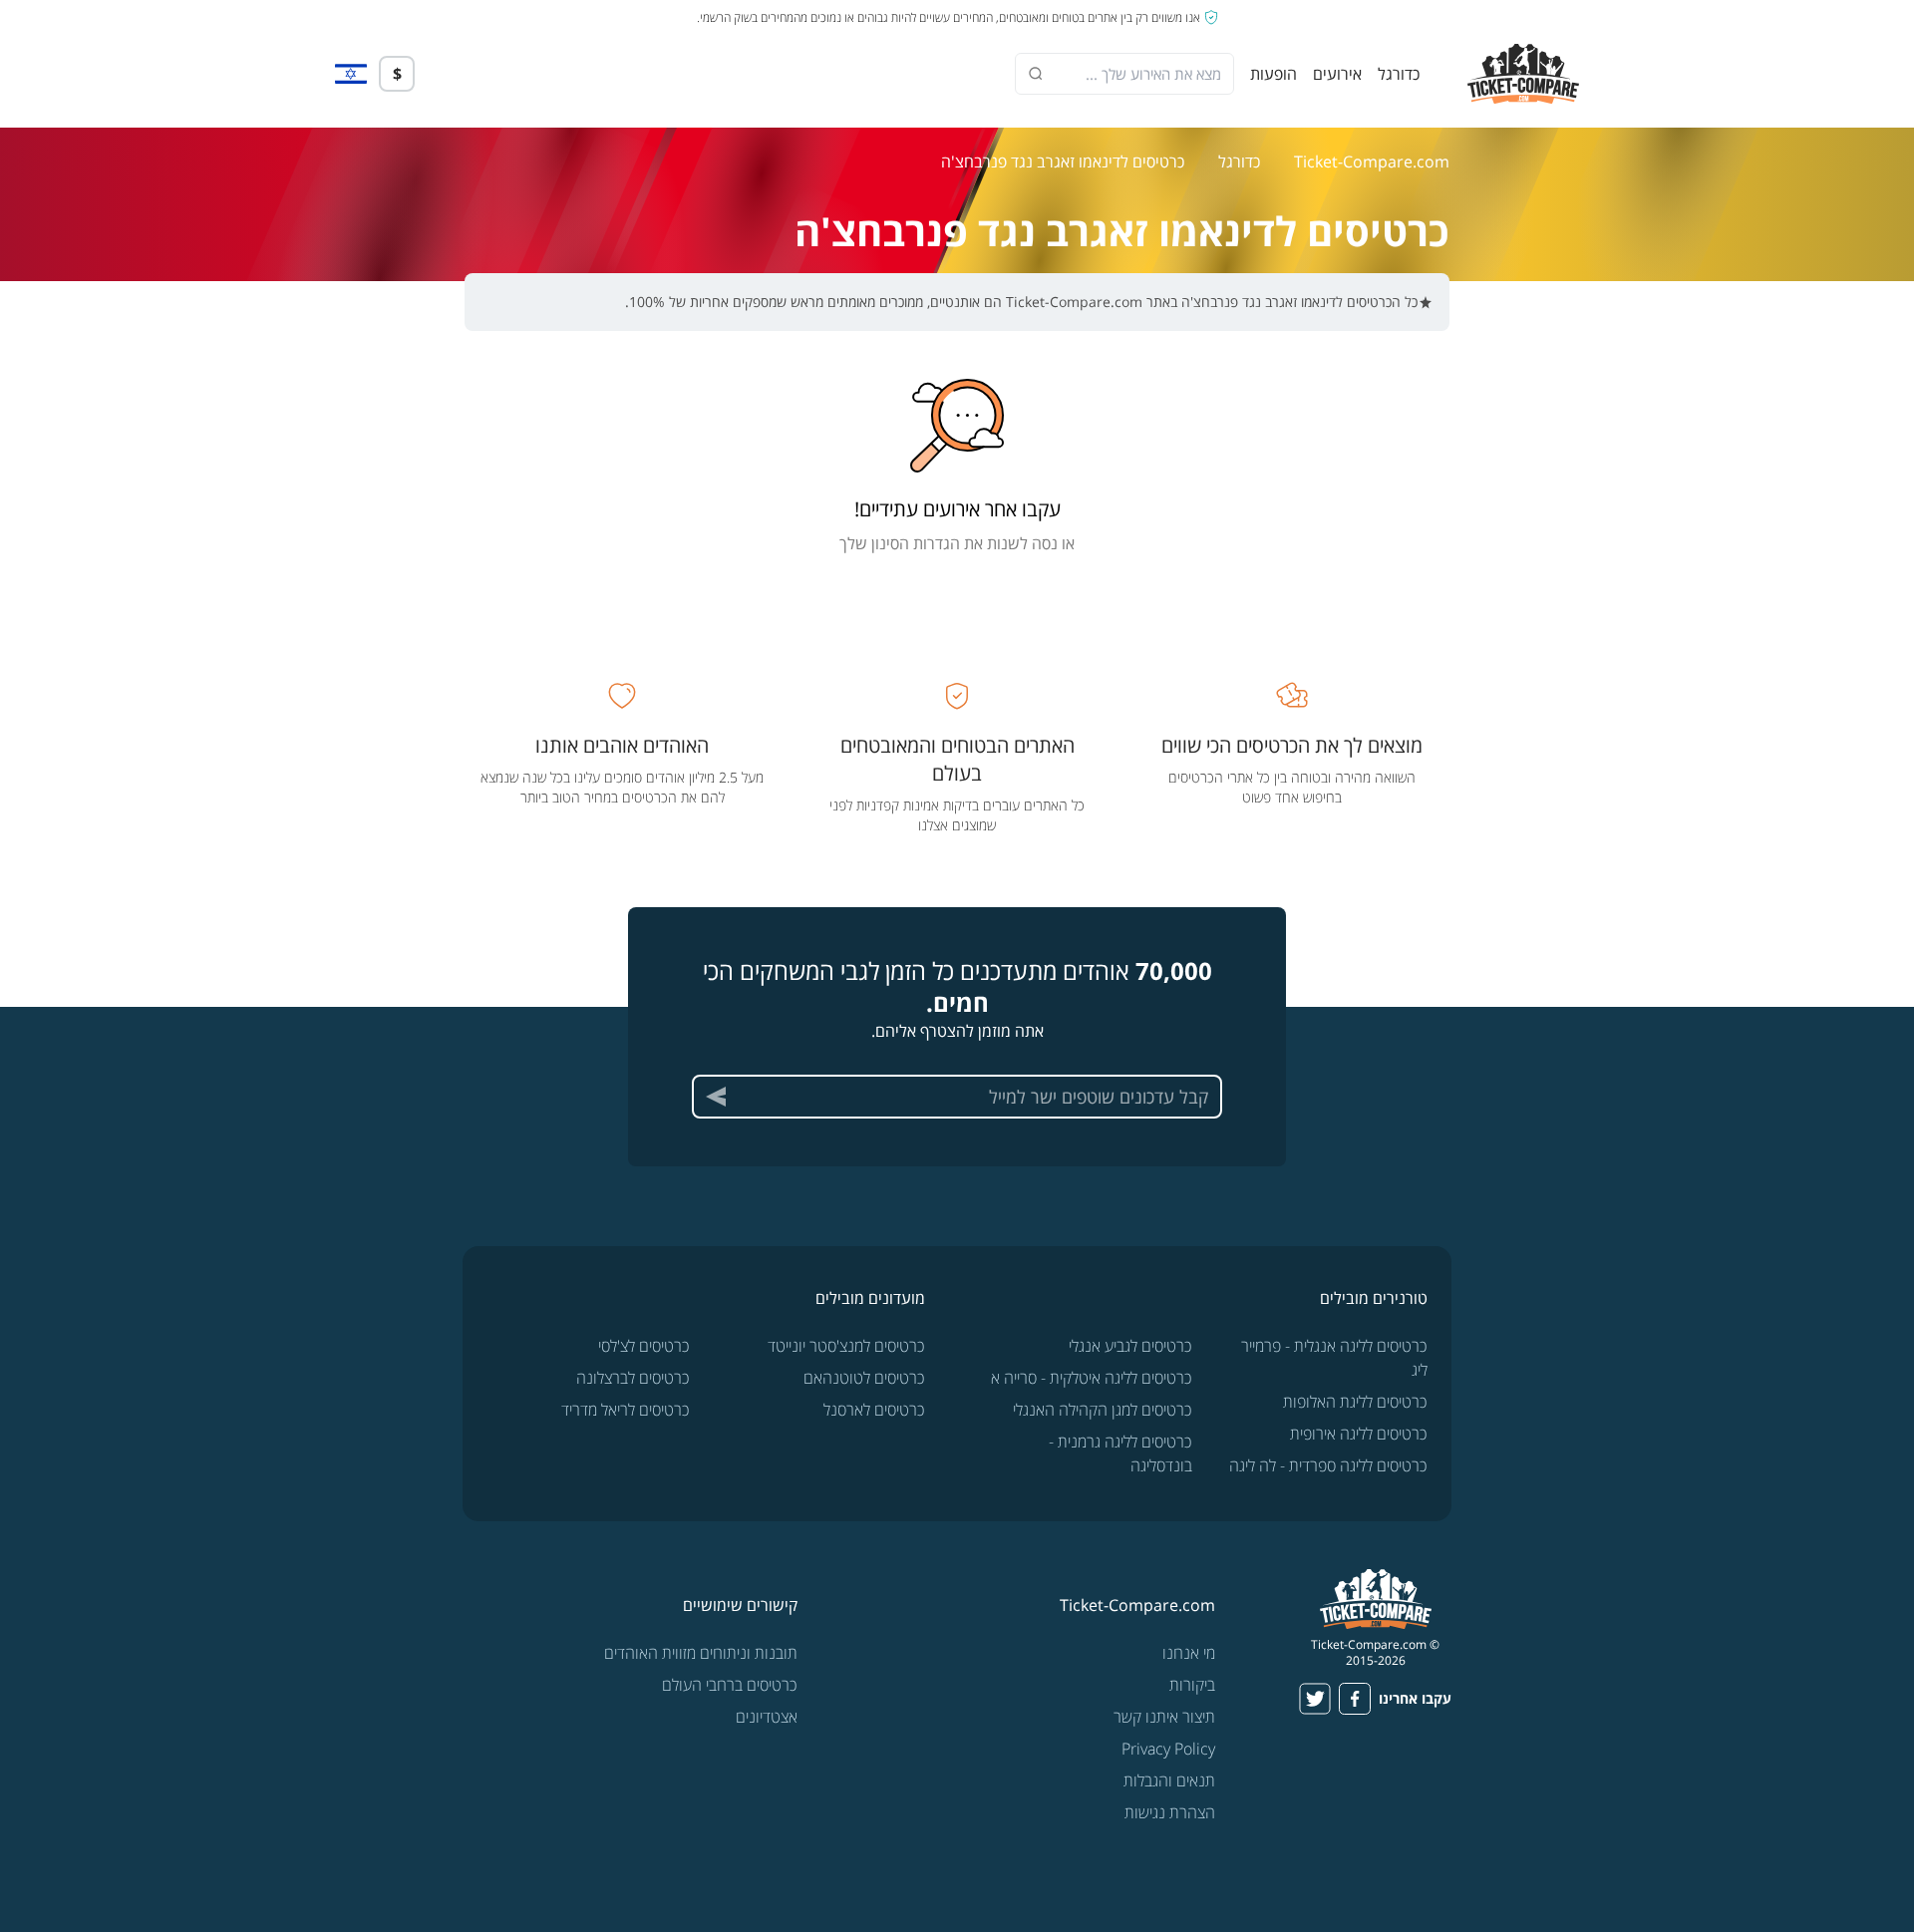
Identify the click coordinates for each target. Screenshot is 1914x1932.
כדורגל (1399, 74)
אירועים (1337, 74)
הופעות (1274, 74)
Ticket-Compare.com (1372, 161)
